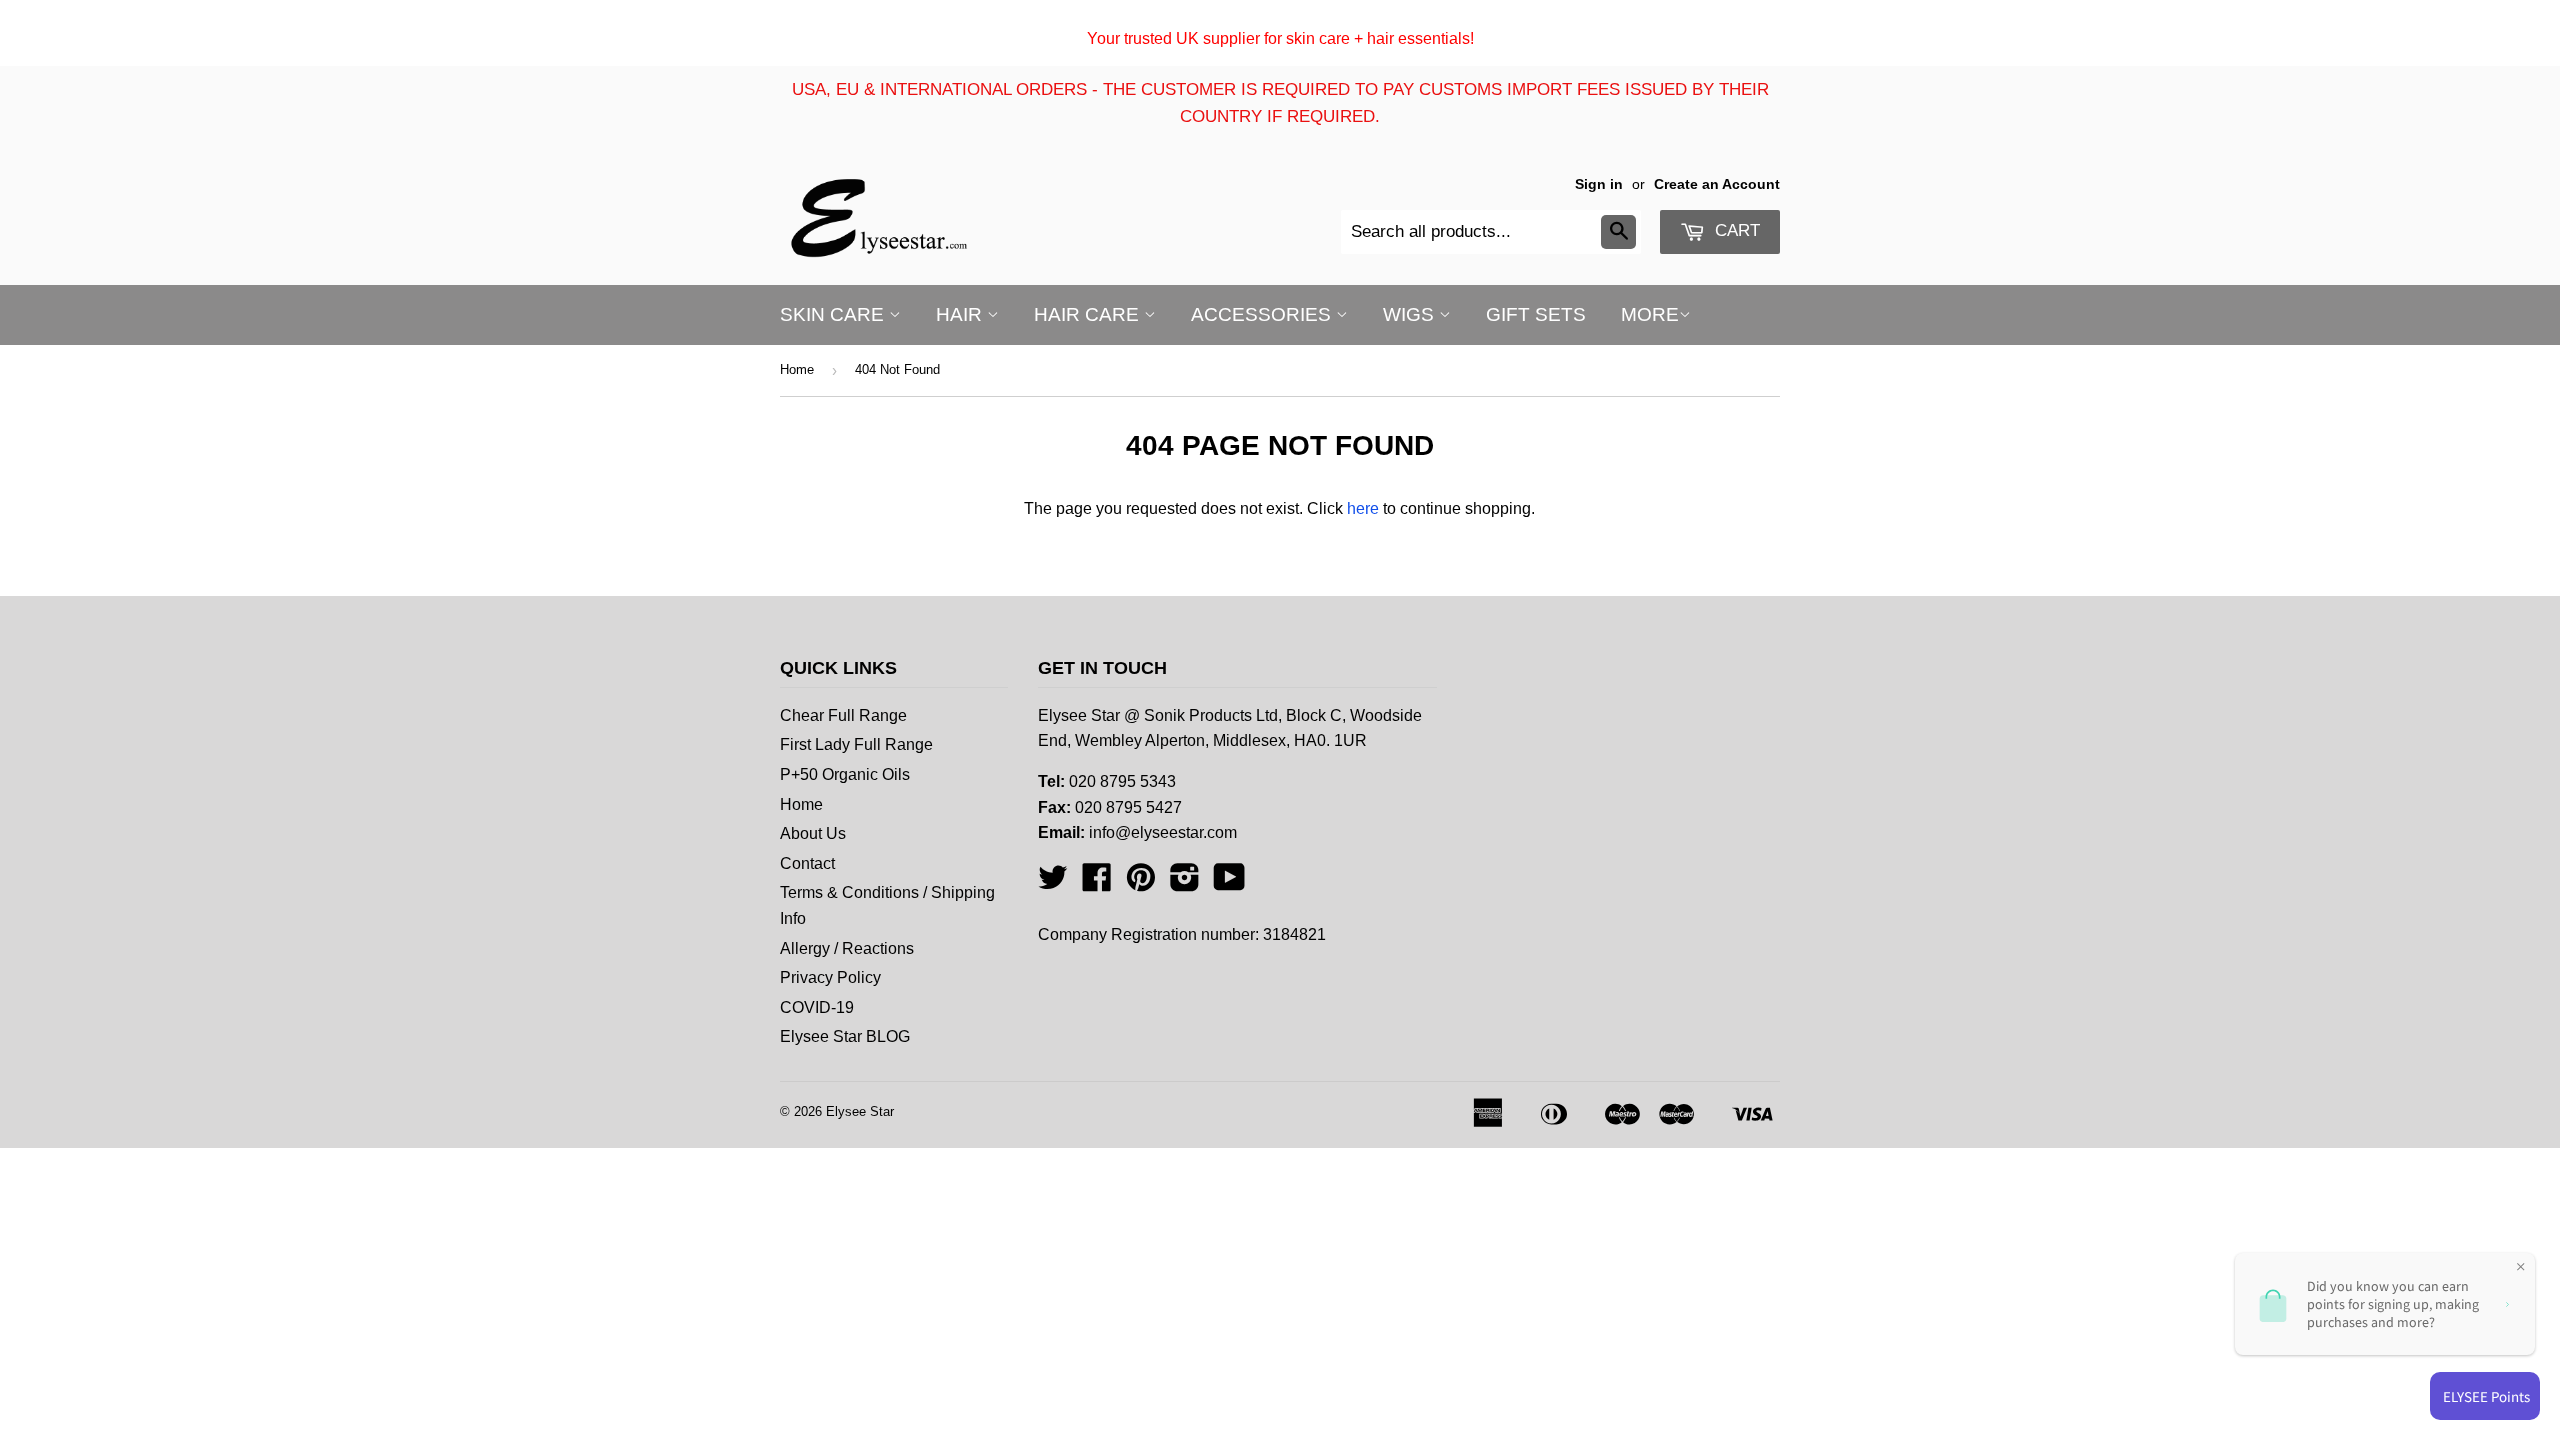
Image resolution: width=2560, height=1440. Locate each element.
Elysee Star (860, 1111)
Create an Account (1717, 184)
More (1650, 314)
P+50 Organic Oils (845, 774)
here (1363, 508)
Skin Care (834, 314)
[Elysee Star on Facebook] (1097, 883)
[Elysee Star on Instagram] (1185, 883)
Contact (807, 863)
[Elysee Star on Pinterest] (1141, 883)
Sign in (1599, 184)
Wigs (1411, 314)
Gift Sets (1536, 314)
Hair (961, 314)
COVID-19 (817, 1007)
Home (797, 369)
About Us (813, 833)
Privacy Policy (830, 977)
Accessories (1263, 314)
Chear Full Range (843, 715)
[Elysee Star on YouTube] (1229, 883)
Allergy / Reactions (847, 948)
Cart (1735, 230)
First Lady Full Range (856, 744)
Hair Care (1089, 314)
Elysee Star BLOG (845, 1036)
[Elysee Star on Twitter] (1053, 883)
